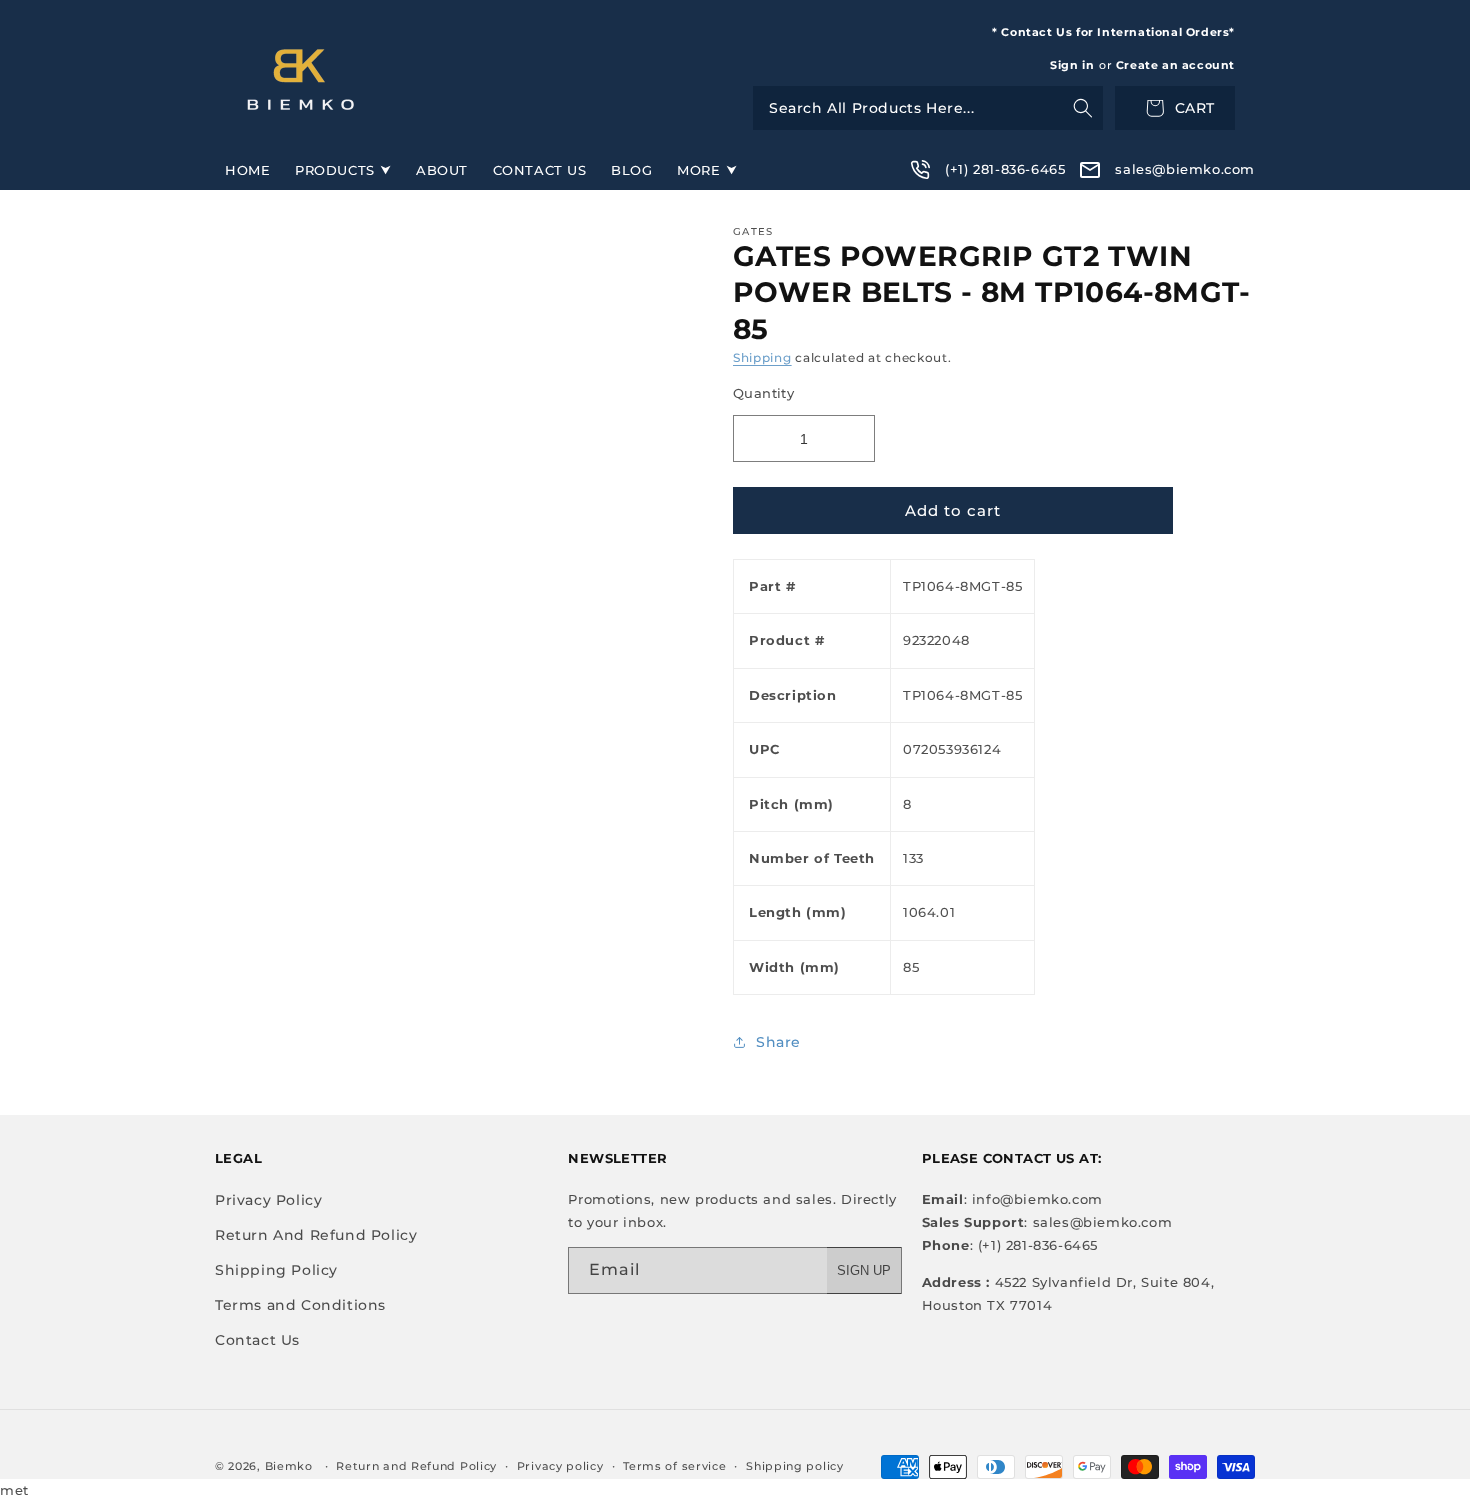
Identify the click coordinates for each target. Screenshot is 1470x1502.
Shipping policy (795, 1466)
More (698, 170)
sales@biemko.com (1185, 169)
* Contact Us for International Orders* (1113, 32)
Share (778, 1042)
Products (335, 170)
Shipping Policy (276, 1270)
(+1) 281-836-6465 (1005, 169)
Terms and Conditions (300, 1305)
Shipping (762, 357)
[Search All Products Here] (928, 108)
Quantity (763, 393)
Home (247, 170)
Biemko (289, 1466)
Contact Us (540, 170)
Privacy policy (560, 1466)
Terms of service (674, 1466)
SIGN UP (864, 1270)
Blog (631, 170)
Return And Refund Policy (316, 1235)
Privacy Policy (268, 1200)
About (442, 170)
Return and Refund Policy (416, 1466)
